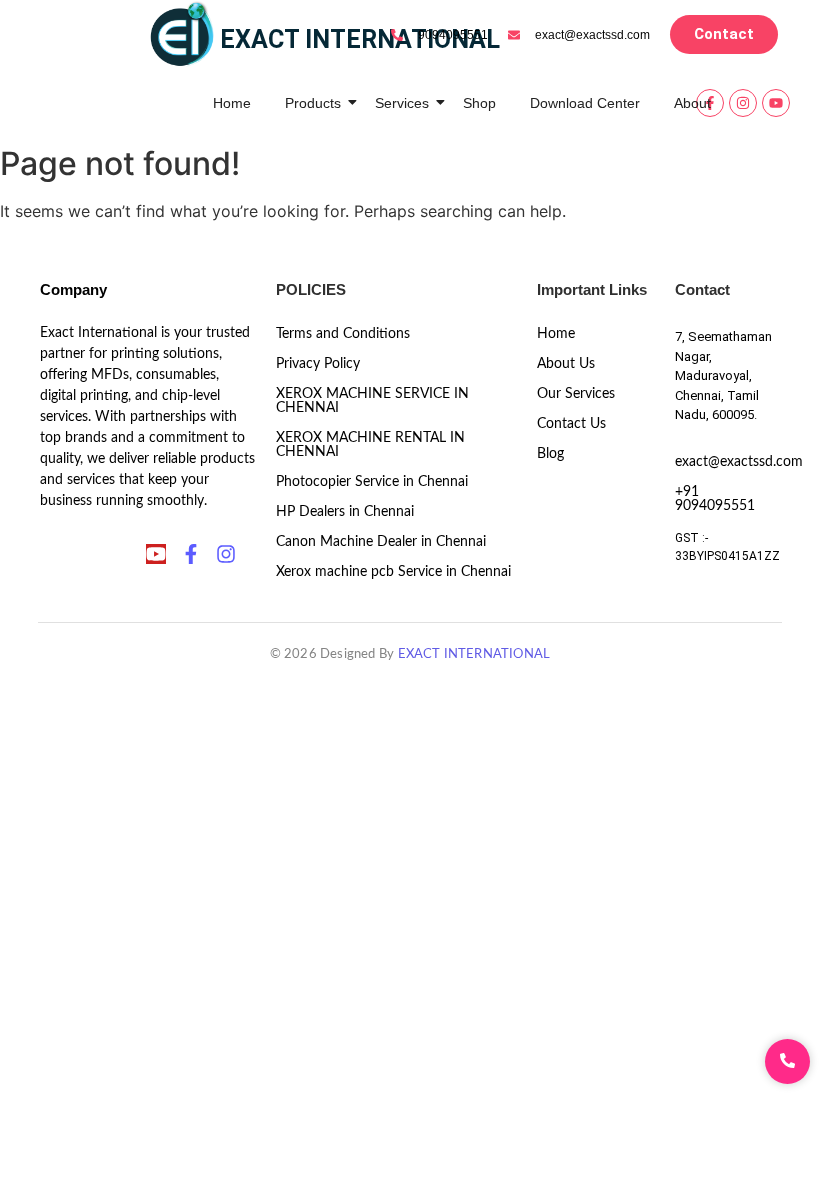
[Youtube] (776, 103)
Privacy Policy (318, 364)
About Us (566, 364)
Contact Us (571, 424)
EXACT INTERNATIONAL (474, 654)
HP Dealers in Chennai (345, 512)
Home (232, 103)
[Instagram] (743, 103)
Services (402, 103)
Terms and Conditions (343, 334)
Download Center (585, 103)
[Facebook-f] (191, 554)
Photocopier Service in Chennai (372, 482)
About (692, 103)
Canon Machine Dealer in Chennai (381, 542)
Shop (479, 103)
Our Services (576, 394)
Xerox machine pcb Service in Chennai (393, 572)
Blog (550, 454)
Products (313, 103)
